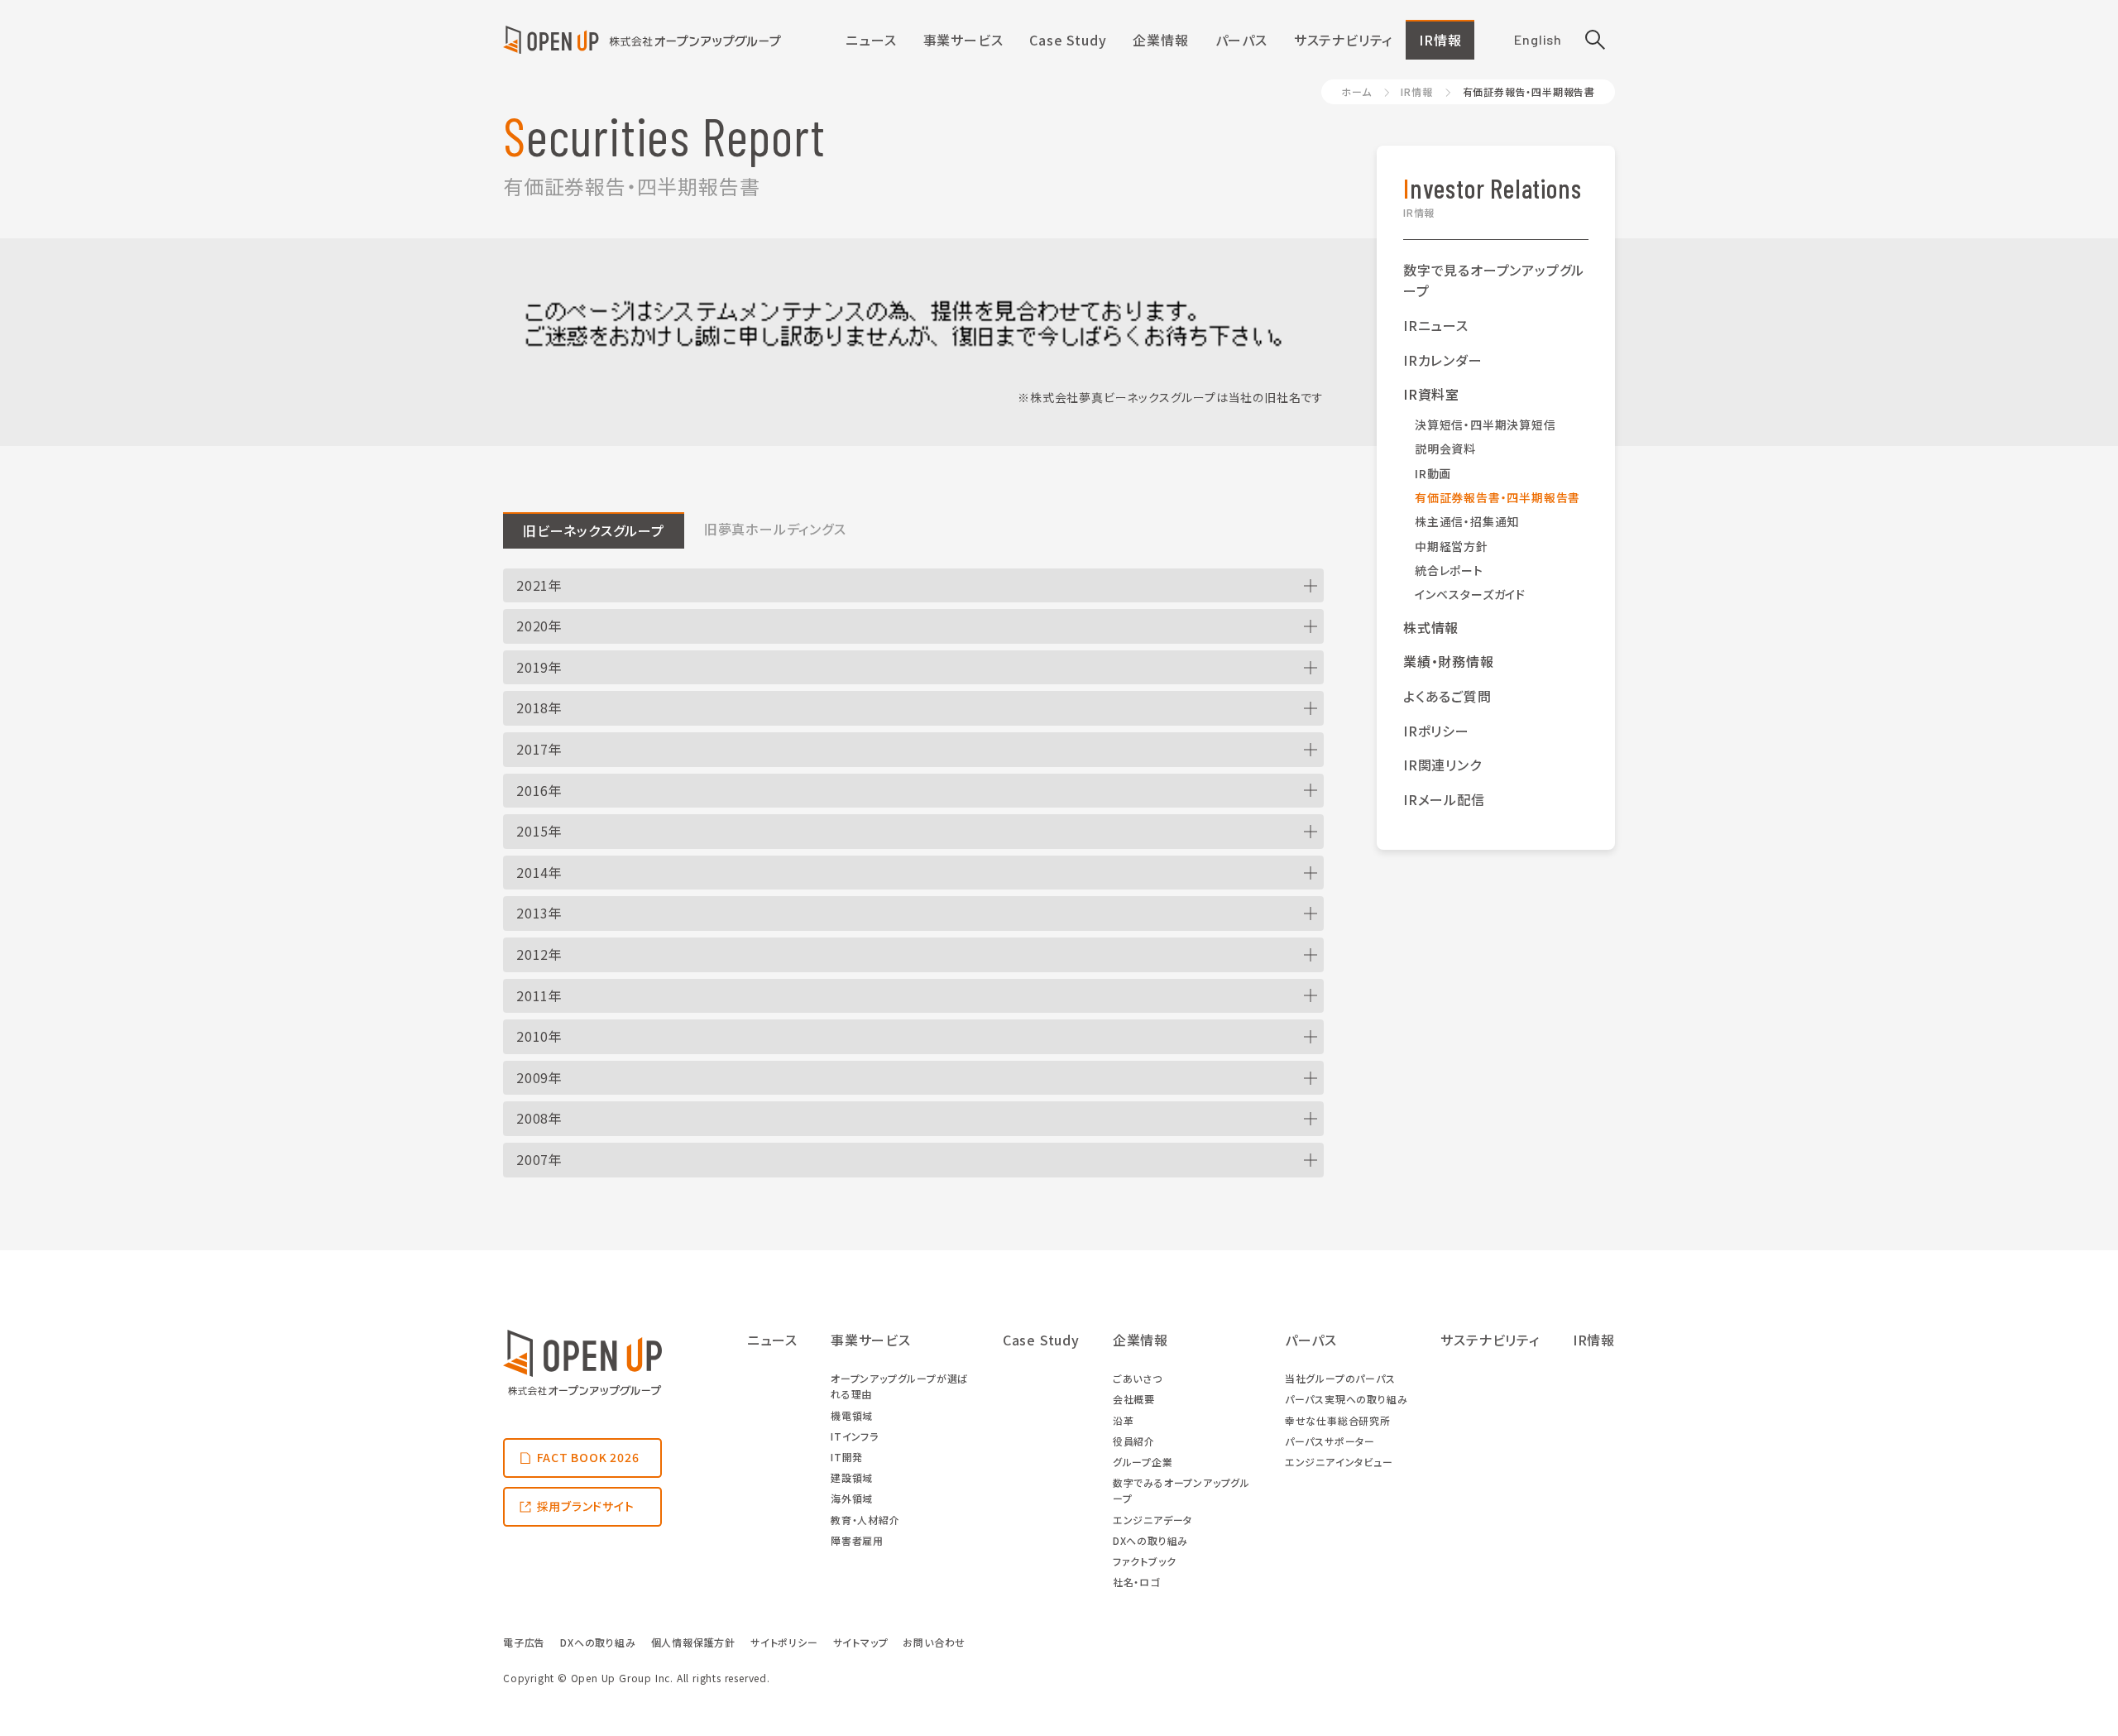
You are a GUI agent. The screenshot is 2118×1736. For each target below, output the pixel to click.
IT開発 (847, 1457)
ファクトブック (1145, 1561)
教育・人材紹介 (865, 1520)
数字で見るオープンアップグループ (1494, 281)
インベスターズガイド (1470, 594)
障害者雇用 (857, 1540)
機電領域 (852, 1415)
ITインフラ (855, 1436)
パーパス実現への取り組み (1347, 1399)
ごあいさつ (1138, 1378)
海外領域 (852, 1498)
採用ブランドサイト (586, 1506)
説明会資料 (1445, 448)
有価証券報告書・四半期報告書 (1497, 497)
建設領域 (852, 1477)
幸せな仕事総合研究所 (1338, 1420)
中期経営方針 (1452, 546)
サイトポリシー (784, 1642)
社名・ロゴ (1136, 1582)
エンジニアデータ (1152, 1520)
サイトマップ (861, 1642)
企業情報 (1160, 40)
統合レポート (1449, 570)
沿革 (1124, 1420)
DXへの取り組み (1150, 1540)
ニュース (871, 40)
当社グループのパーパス (1340, 1378)
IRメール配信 (1444, 799)
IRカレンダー (1443, 360)
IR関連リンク (1442, 765)
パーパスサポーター (1330, 1441)
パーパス (1241, 40)
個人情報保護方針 (693, 1642)
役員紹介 (1134, 1441)
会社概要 (1134, 1399)
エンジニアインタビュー (1339, 1462)
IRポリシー (1436, 731)
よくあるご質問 (1447, 696)
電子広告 (524, 1642)
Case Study (1068, 40)
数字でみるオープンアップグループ (1181, 1490)
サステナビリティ (1343, 40)
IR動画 (1433, 473)
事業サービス (963, 40)
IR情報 (1440, 40)
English (1538, 39)
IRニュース (1436, 325)
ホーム (1356, 91)
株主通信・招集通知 (1467, 521)
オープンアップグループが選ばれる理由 (899, 1386)
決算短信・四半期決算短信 (1485, 424)
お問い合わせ (934, 1642)
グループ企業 (1143, 1462)
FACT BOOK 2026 (588, 1457)
